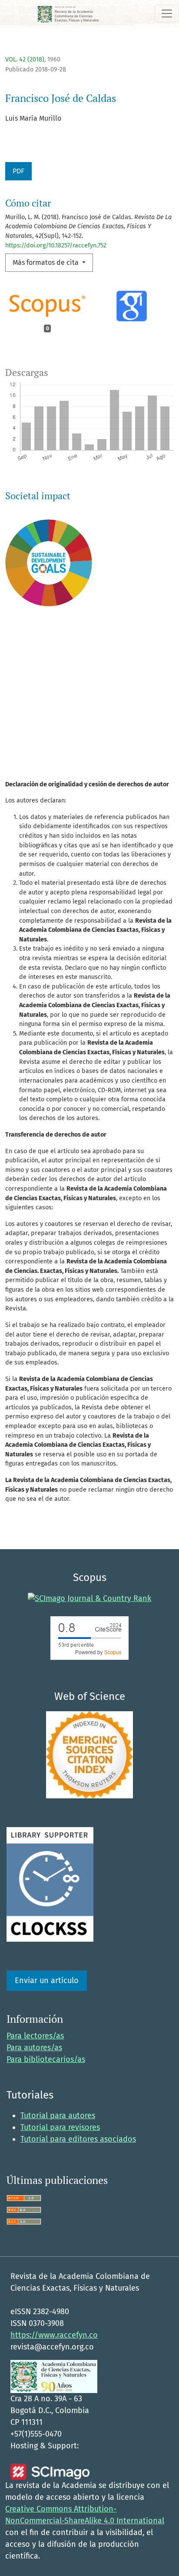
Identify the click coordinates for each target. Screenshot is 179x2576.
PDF (18, 171)
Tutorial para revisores (60, 2127)
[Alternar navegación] (167, 14)
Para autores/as (34, 2048)
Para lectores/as (35, 2036)
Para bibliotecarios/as (46, 2059)
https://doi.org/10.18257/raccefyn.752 (56, 245)
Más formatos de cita (46, 262)
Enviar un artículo (47, 1980)
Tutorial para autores (58, 2116)
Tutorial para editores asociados (78, 2139)
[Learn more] (45, 746)
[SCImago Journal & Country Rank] (89, 1598)
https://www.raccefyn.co (54, 2335)
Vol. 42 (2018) (25, 59)
